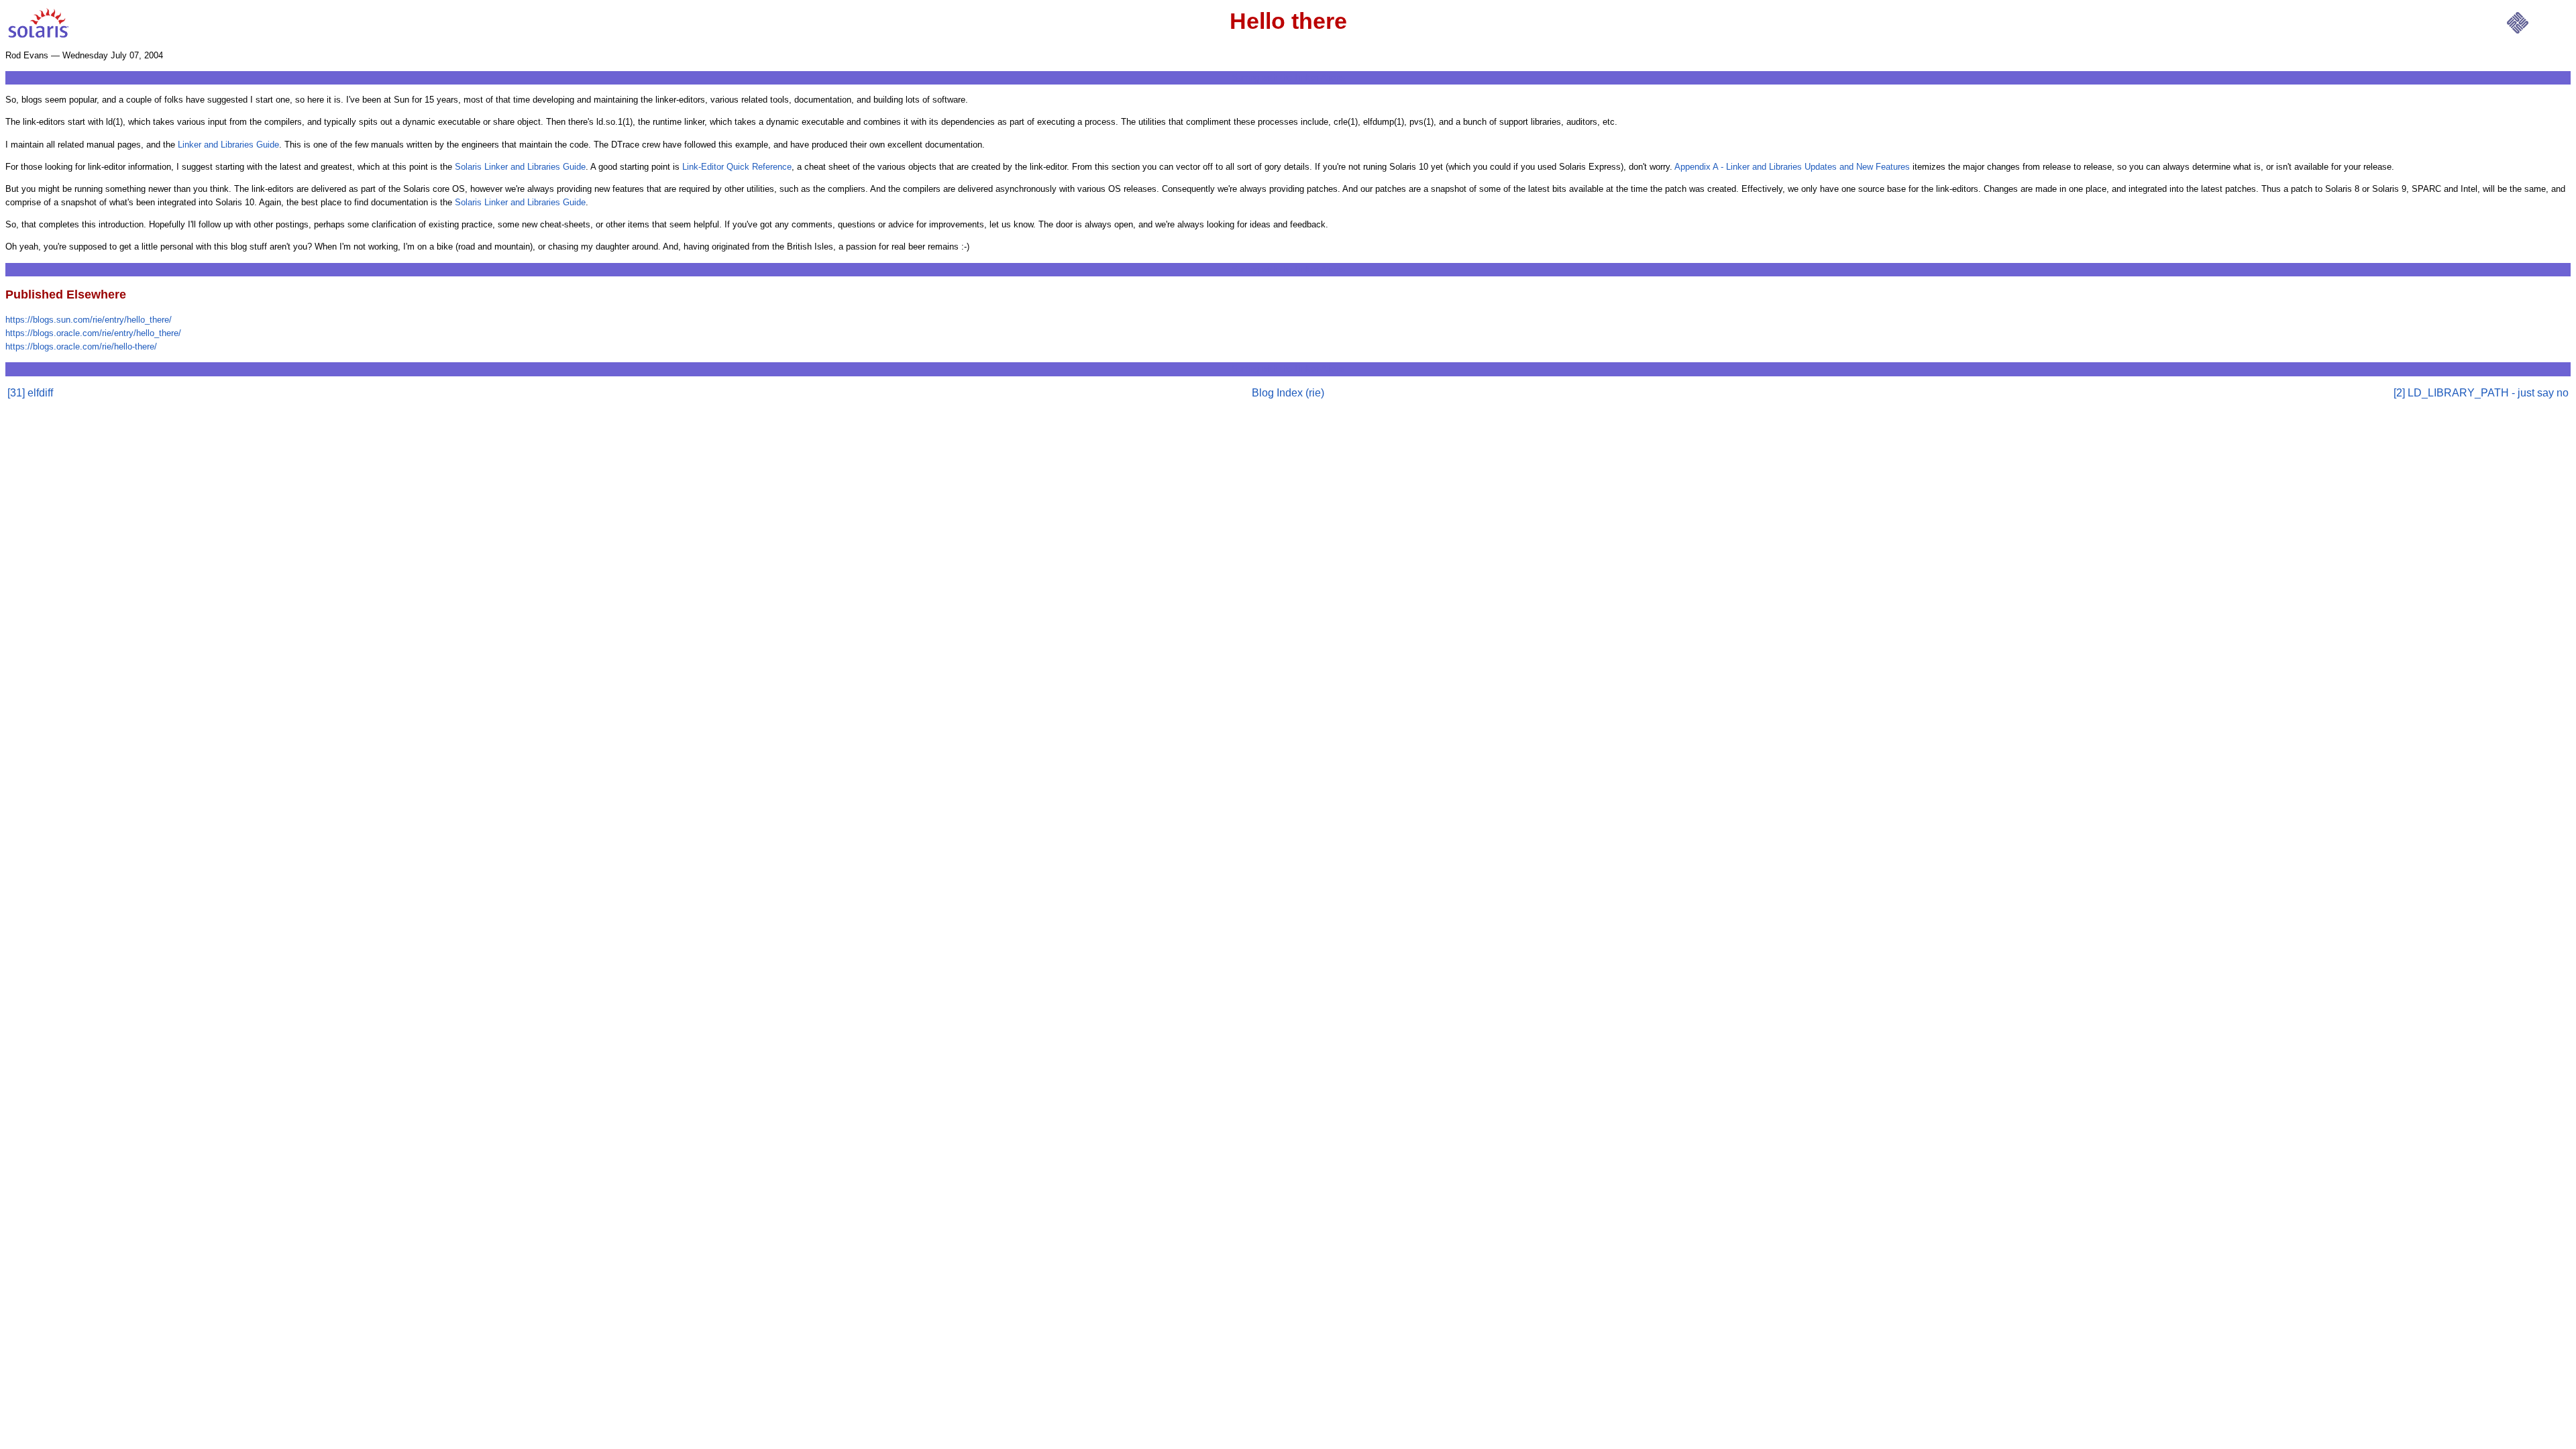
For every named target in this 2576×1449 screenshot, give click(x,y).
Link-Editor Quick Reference (737, 167)
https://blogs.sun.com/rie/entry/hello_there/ (89, 320)
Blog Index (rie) (1288, 393)
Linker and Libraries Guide (228, 145)
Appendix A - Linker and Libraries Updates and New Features (1792, 167)
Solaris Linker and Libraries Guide (520, 167)
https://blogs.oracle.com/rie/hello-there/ (81, 346)
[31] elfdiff (30, 393)
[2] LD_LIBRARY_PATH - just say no (2481, 393)
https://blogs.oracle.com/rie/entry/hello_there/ (93, 333)
